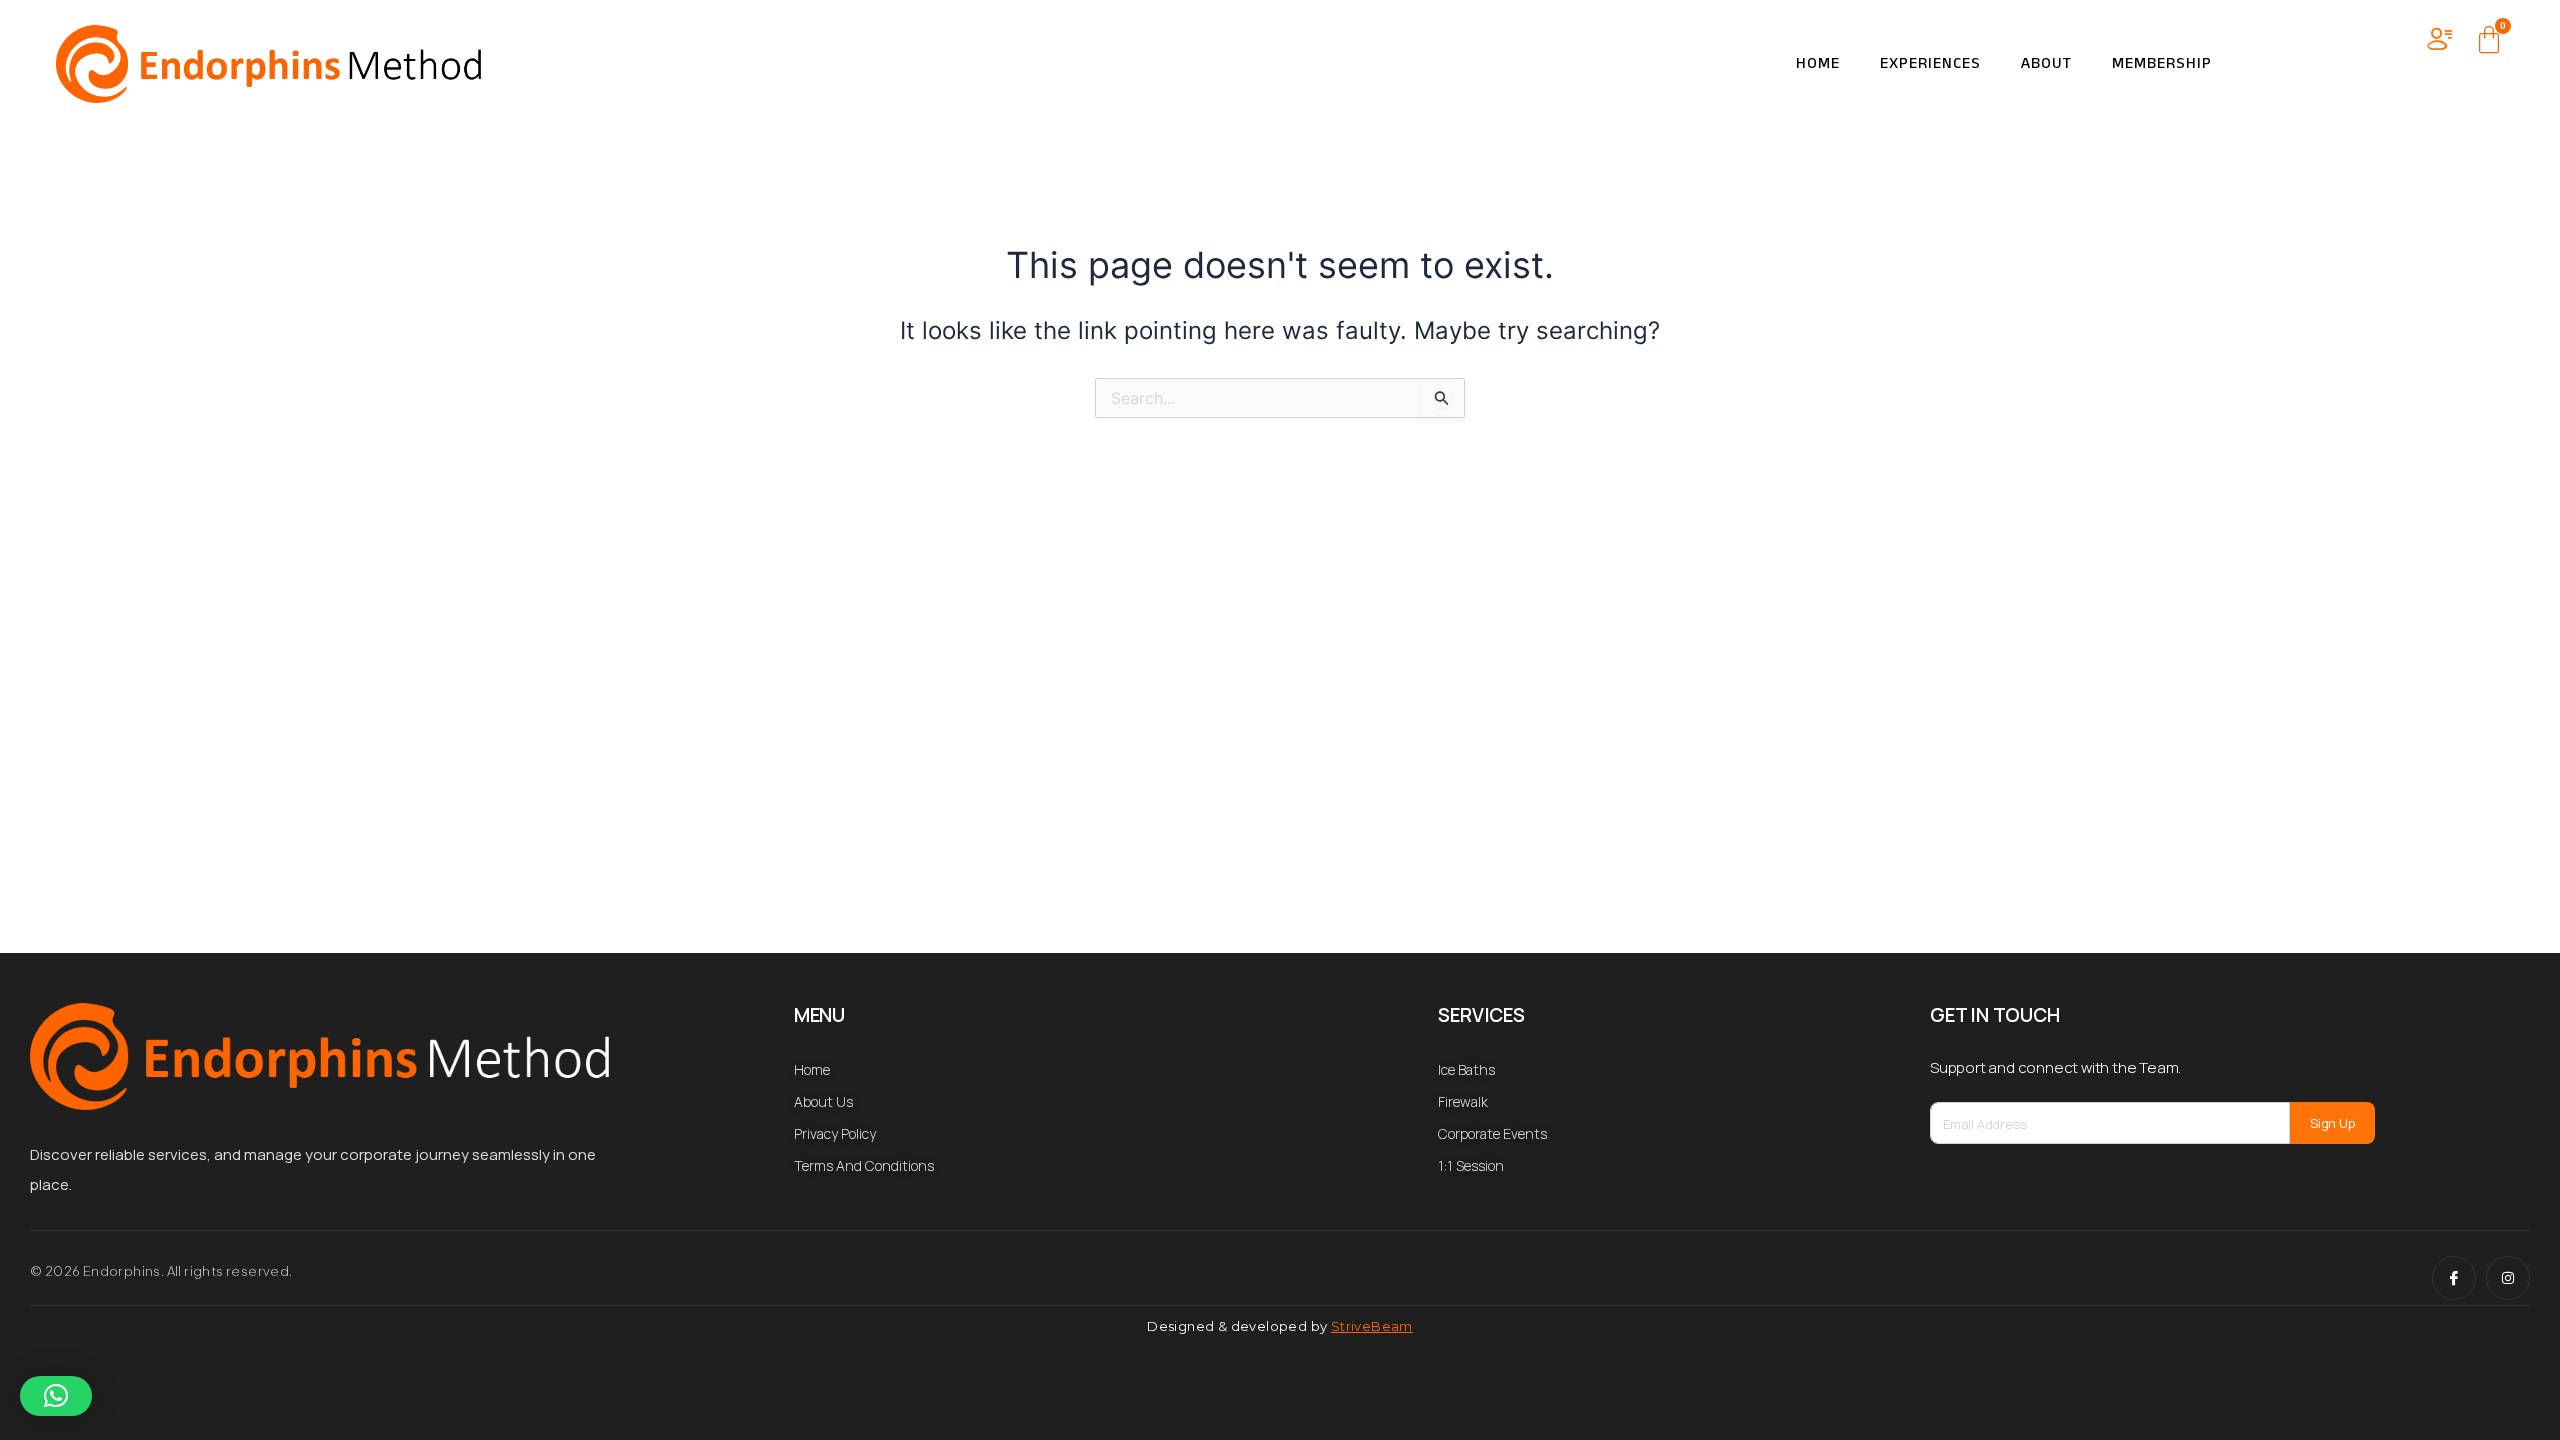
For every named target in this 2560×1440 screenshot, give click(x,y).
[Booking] (2489, 40)
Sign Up (2332, 1123)
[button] (56, 1396)
